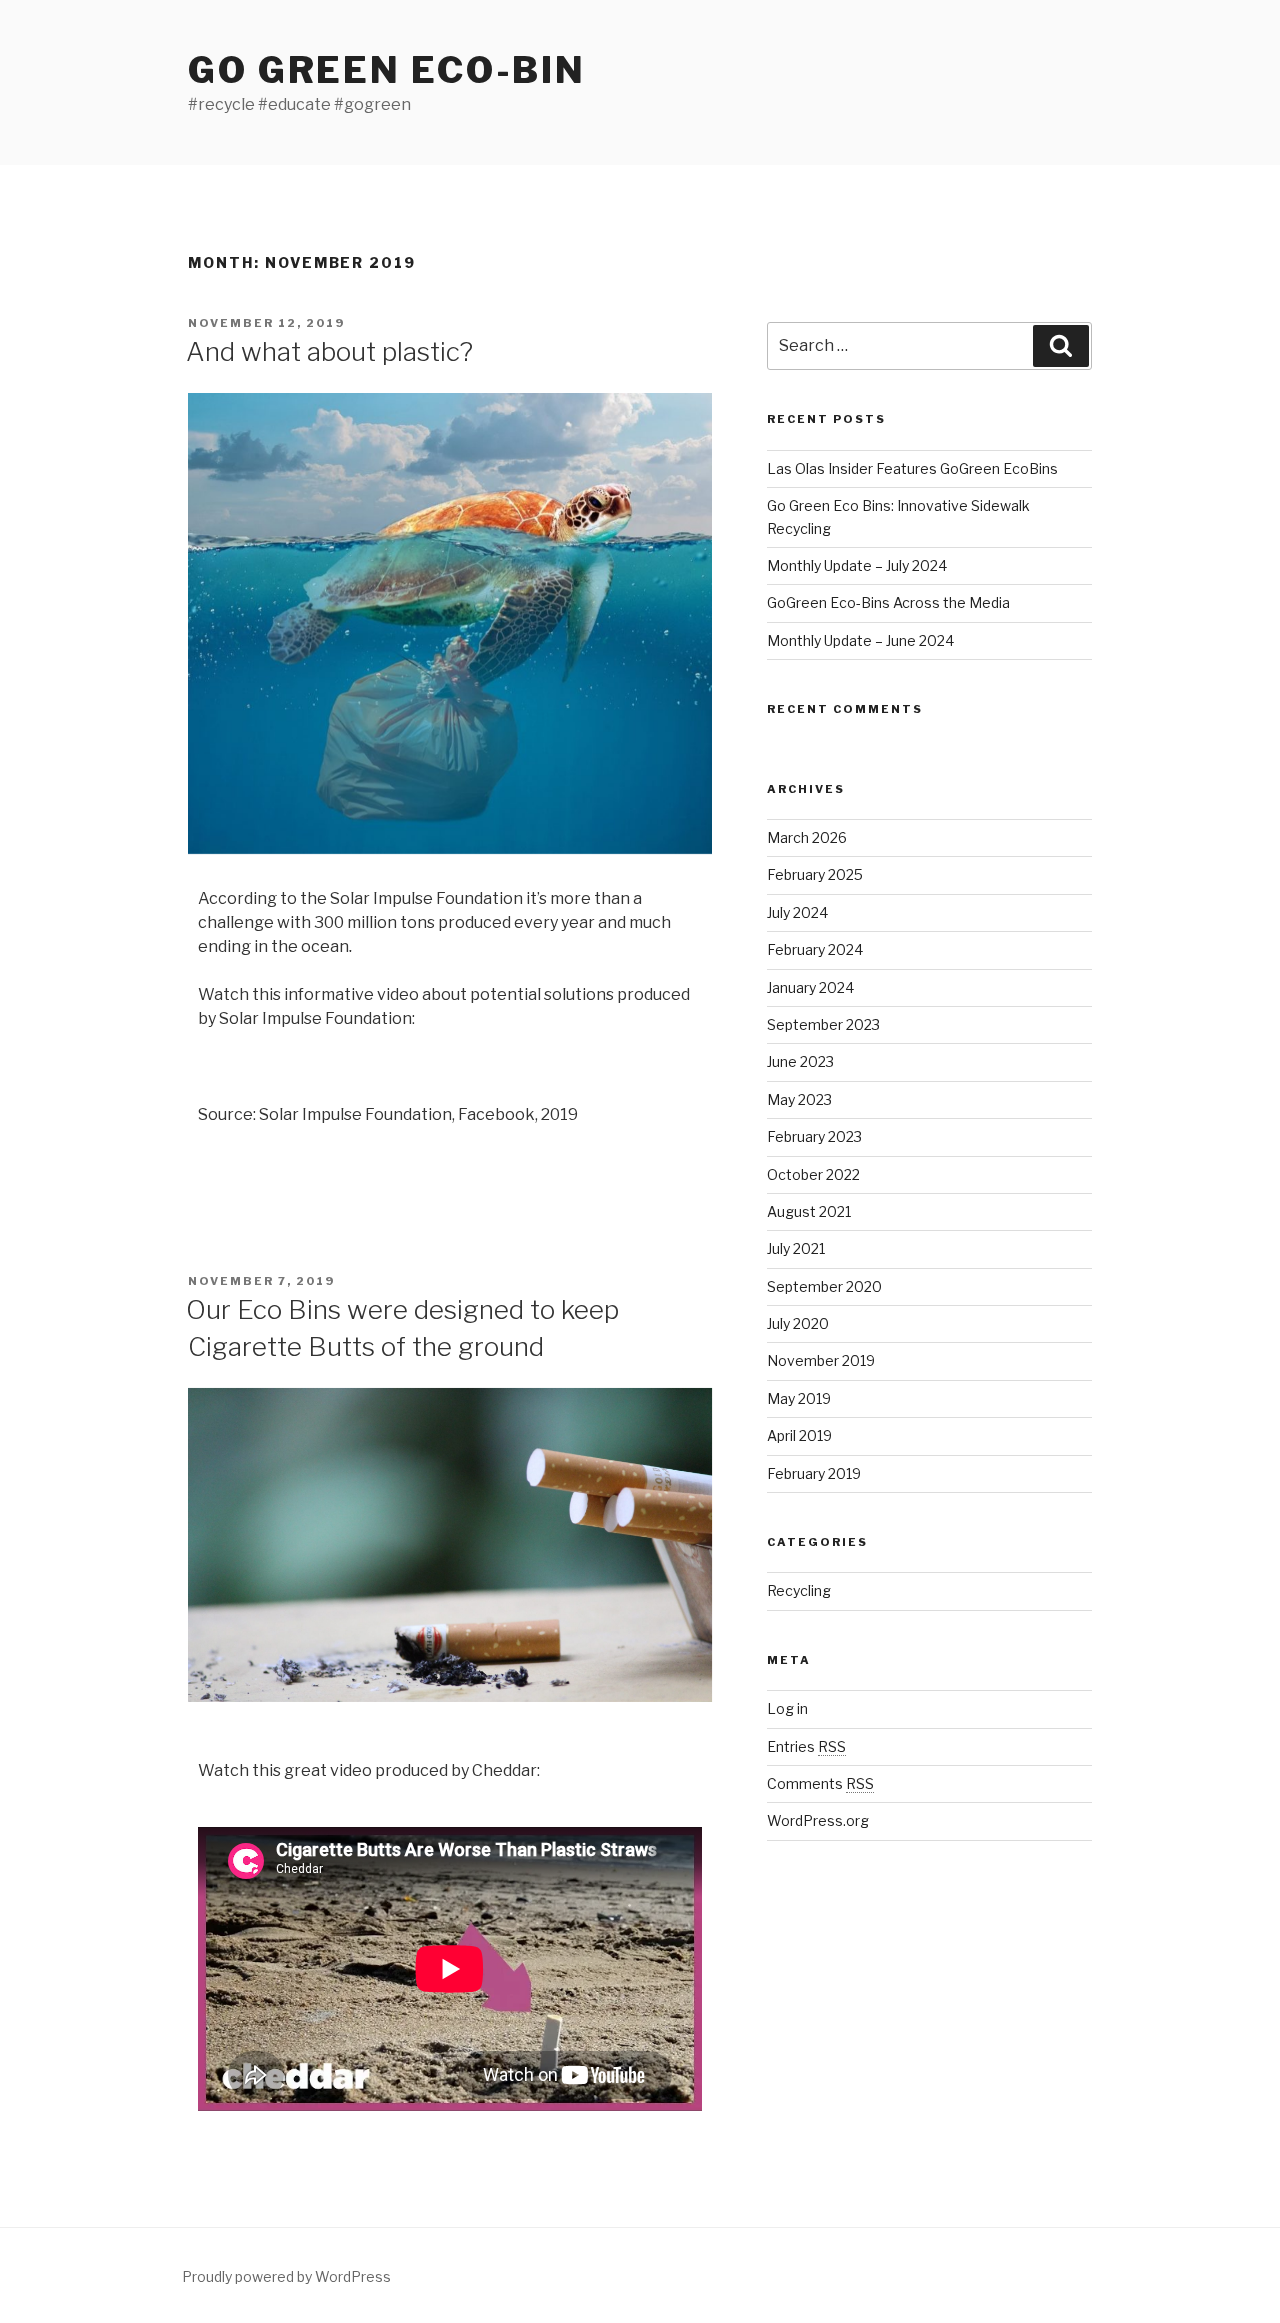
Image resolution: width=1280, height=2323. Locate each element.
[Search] (1061, 346)
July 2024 (797, 912)
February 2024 (815, 949)
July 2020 (798, 1323)
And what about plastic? (329, 351)
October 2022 (813, 1174)
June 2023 (800, 1061)
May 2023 (799, 1099)
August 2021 (809, 1211)
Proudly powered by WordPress (286, 2276)
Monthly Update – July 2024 (857, 565)
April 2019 (799, 1435)
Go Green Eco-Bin (387, 70)
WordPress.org (818, 1820)
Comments (820, 1783)
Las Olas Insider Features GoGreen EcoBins (912, 468)
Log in (787, 1708)
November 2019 (821, 1360)
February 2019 (814, 1473)
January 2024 (810, 987)
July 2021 (796, 1248)
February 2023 (814, 1136)
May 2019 (799, 1398)
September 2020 (824, 1286)
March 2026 (807, 837)
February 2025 (815, 874)
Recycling (799, 1590)
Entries (806, 1746)
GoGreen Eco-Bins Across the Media (888, 602)
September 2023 (823, 1024)
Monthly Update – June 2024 (860, 640)
